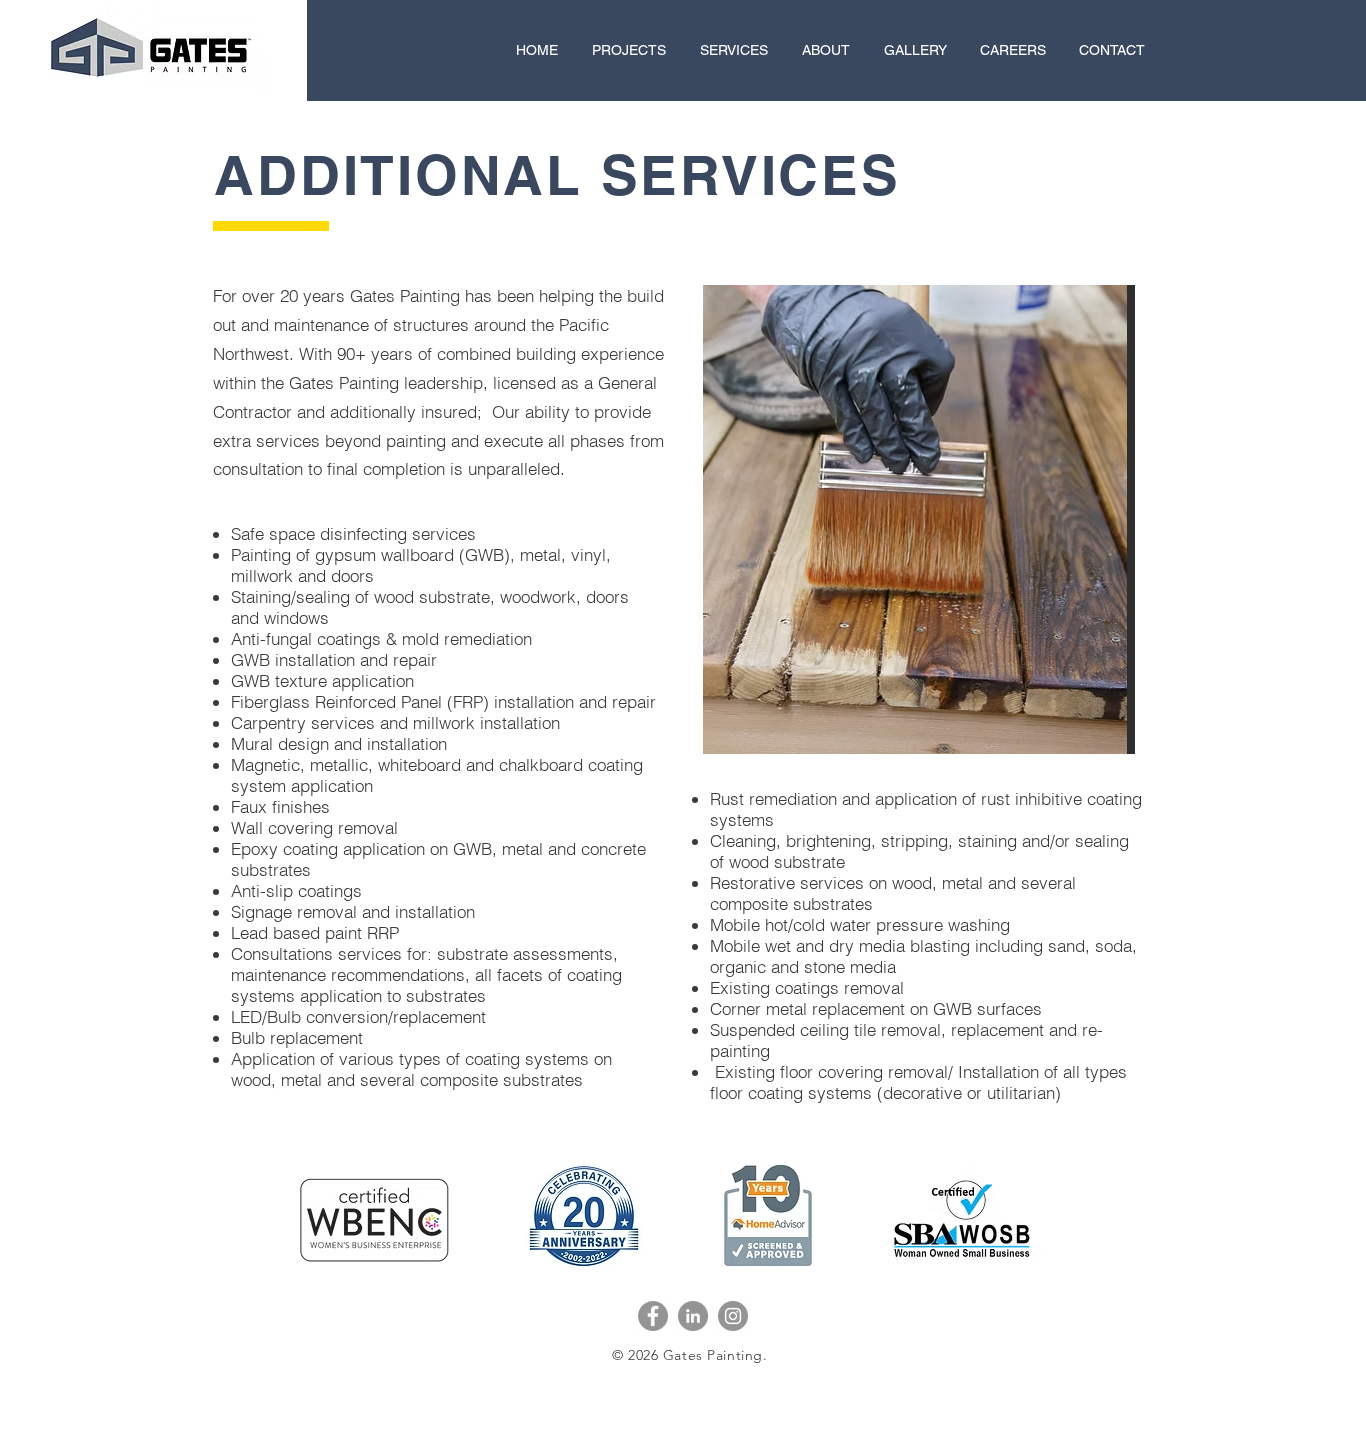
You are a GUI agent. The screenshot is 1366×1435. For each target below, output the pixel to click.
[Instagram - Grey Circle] (733, 1316)
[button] (926, 519)
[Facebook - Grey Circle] (653, 1316)
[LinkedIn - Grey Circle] (693, 1316)
